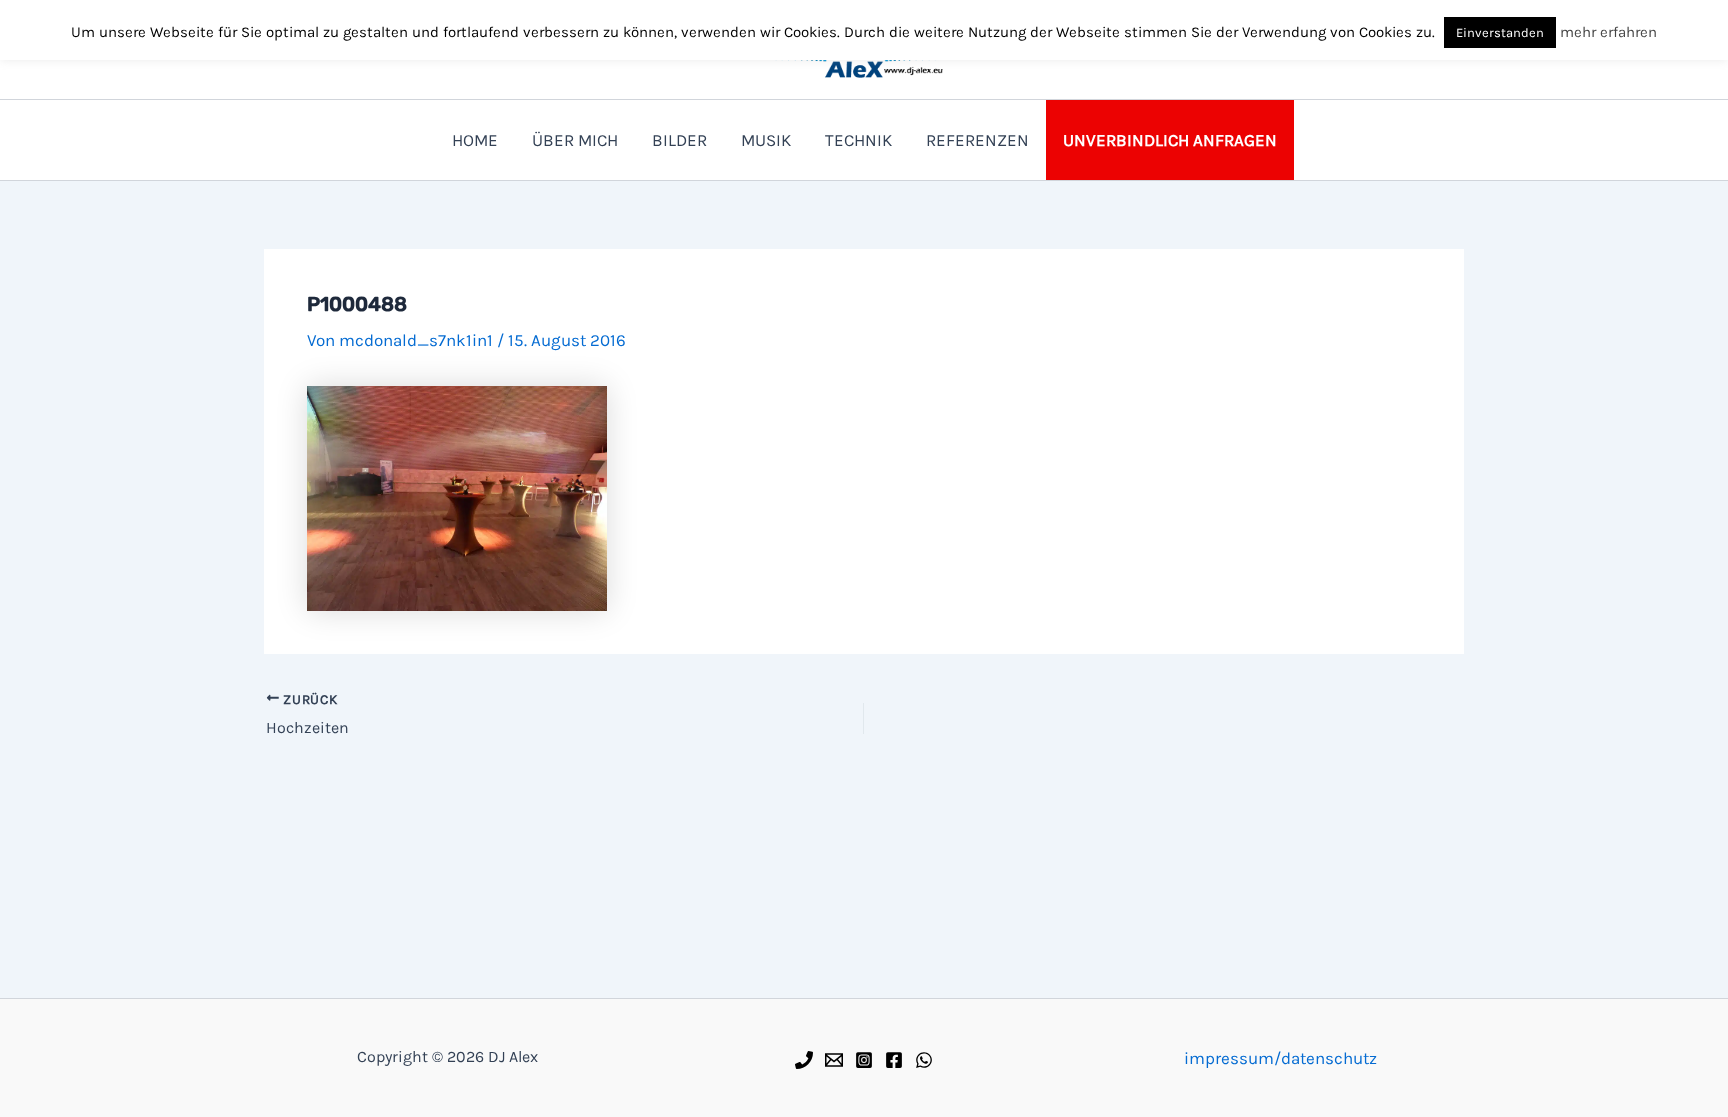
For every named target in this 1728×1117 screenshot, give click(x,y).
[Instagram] (864, 1060)
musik (766, 140)
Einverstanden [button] (1500, 32)
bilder (679, 140)
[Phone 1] (804, 1060)
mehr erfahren (1608, 32)
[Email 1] (834, 1060)
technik (858, 140)
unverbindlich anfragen (1170, 140)
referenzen (977, 140)
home (475, 140)
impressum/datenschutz (1280, 1058)
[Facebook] (894, 1060)
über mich (575, 140)
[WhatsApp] (924, 1060)
